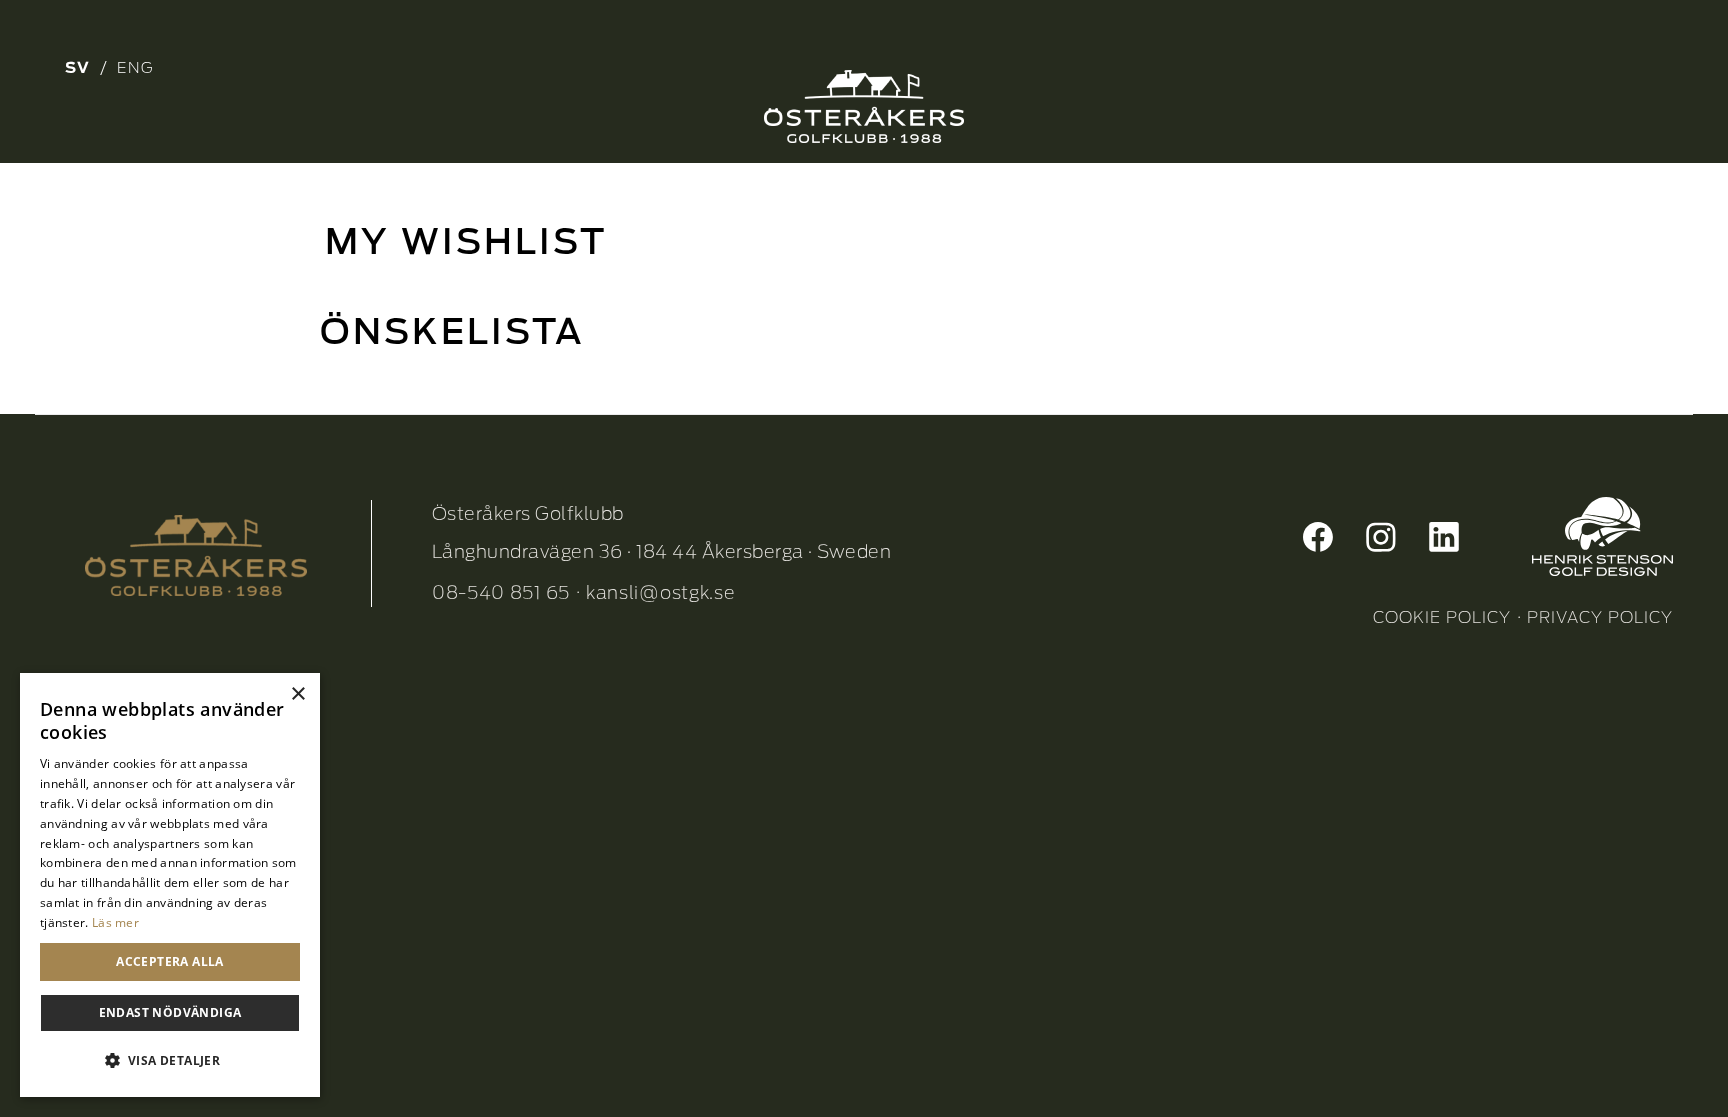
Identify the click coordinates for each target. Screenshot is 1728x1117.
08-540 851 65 (501, 592)
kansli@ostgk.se (661, 592)
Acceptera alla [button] (170, 961)
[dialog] (170, 885)
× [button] (297, 694)
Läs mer (115, 922)
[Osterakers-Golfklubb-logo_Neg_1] (864, 106)
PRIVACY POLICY (1600, 617)
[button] (170, 1061)
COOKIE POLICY (1442, 617)
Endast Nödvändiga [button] (170, 1012)
